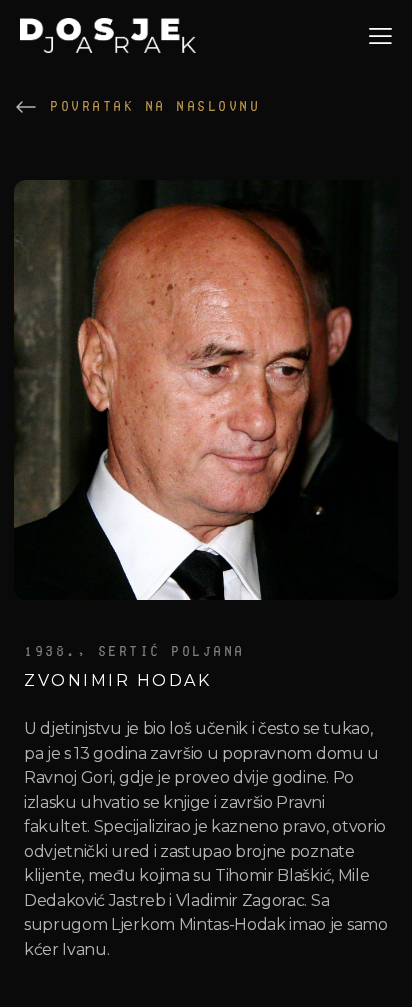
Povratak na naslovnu (155, 106)
